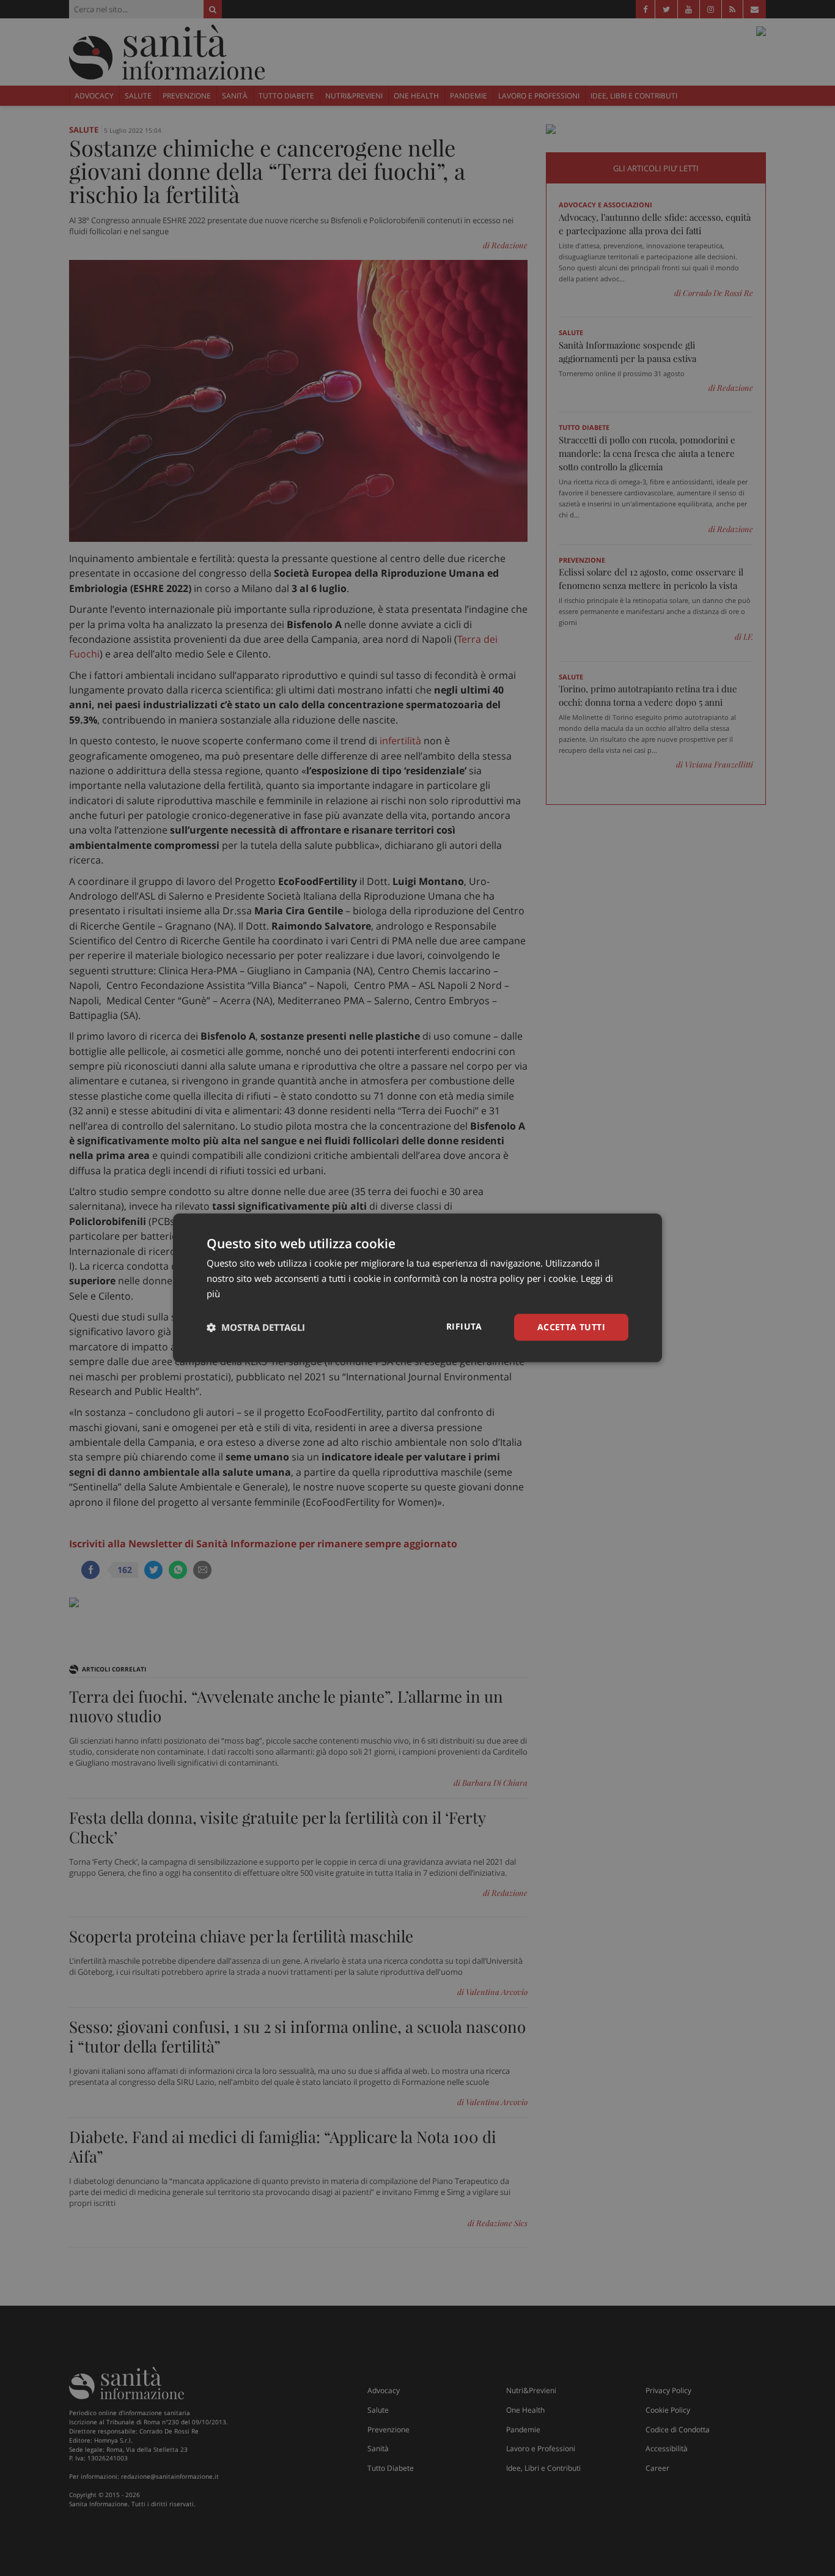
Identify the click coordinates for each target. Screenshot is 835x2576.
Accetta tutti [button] (571, 1327)
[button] (256, 1327)
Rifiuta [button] (464, 1326)
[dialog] (417, 1288)
